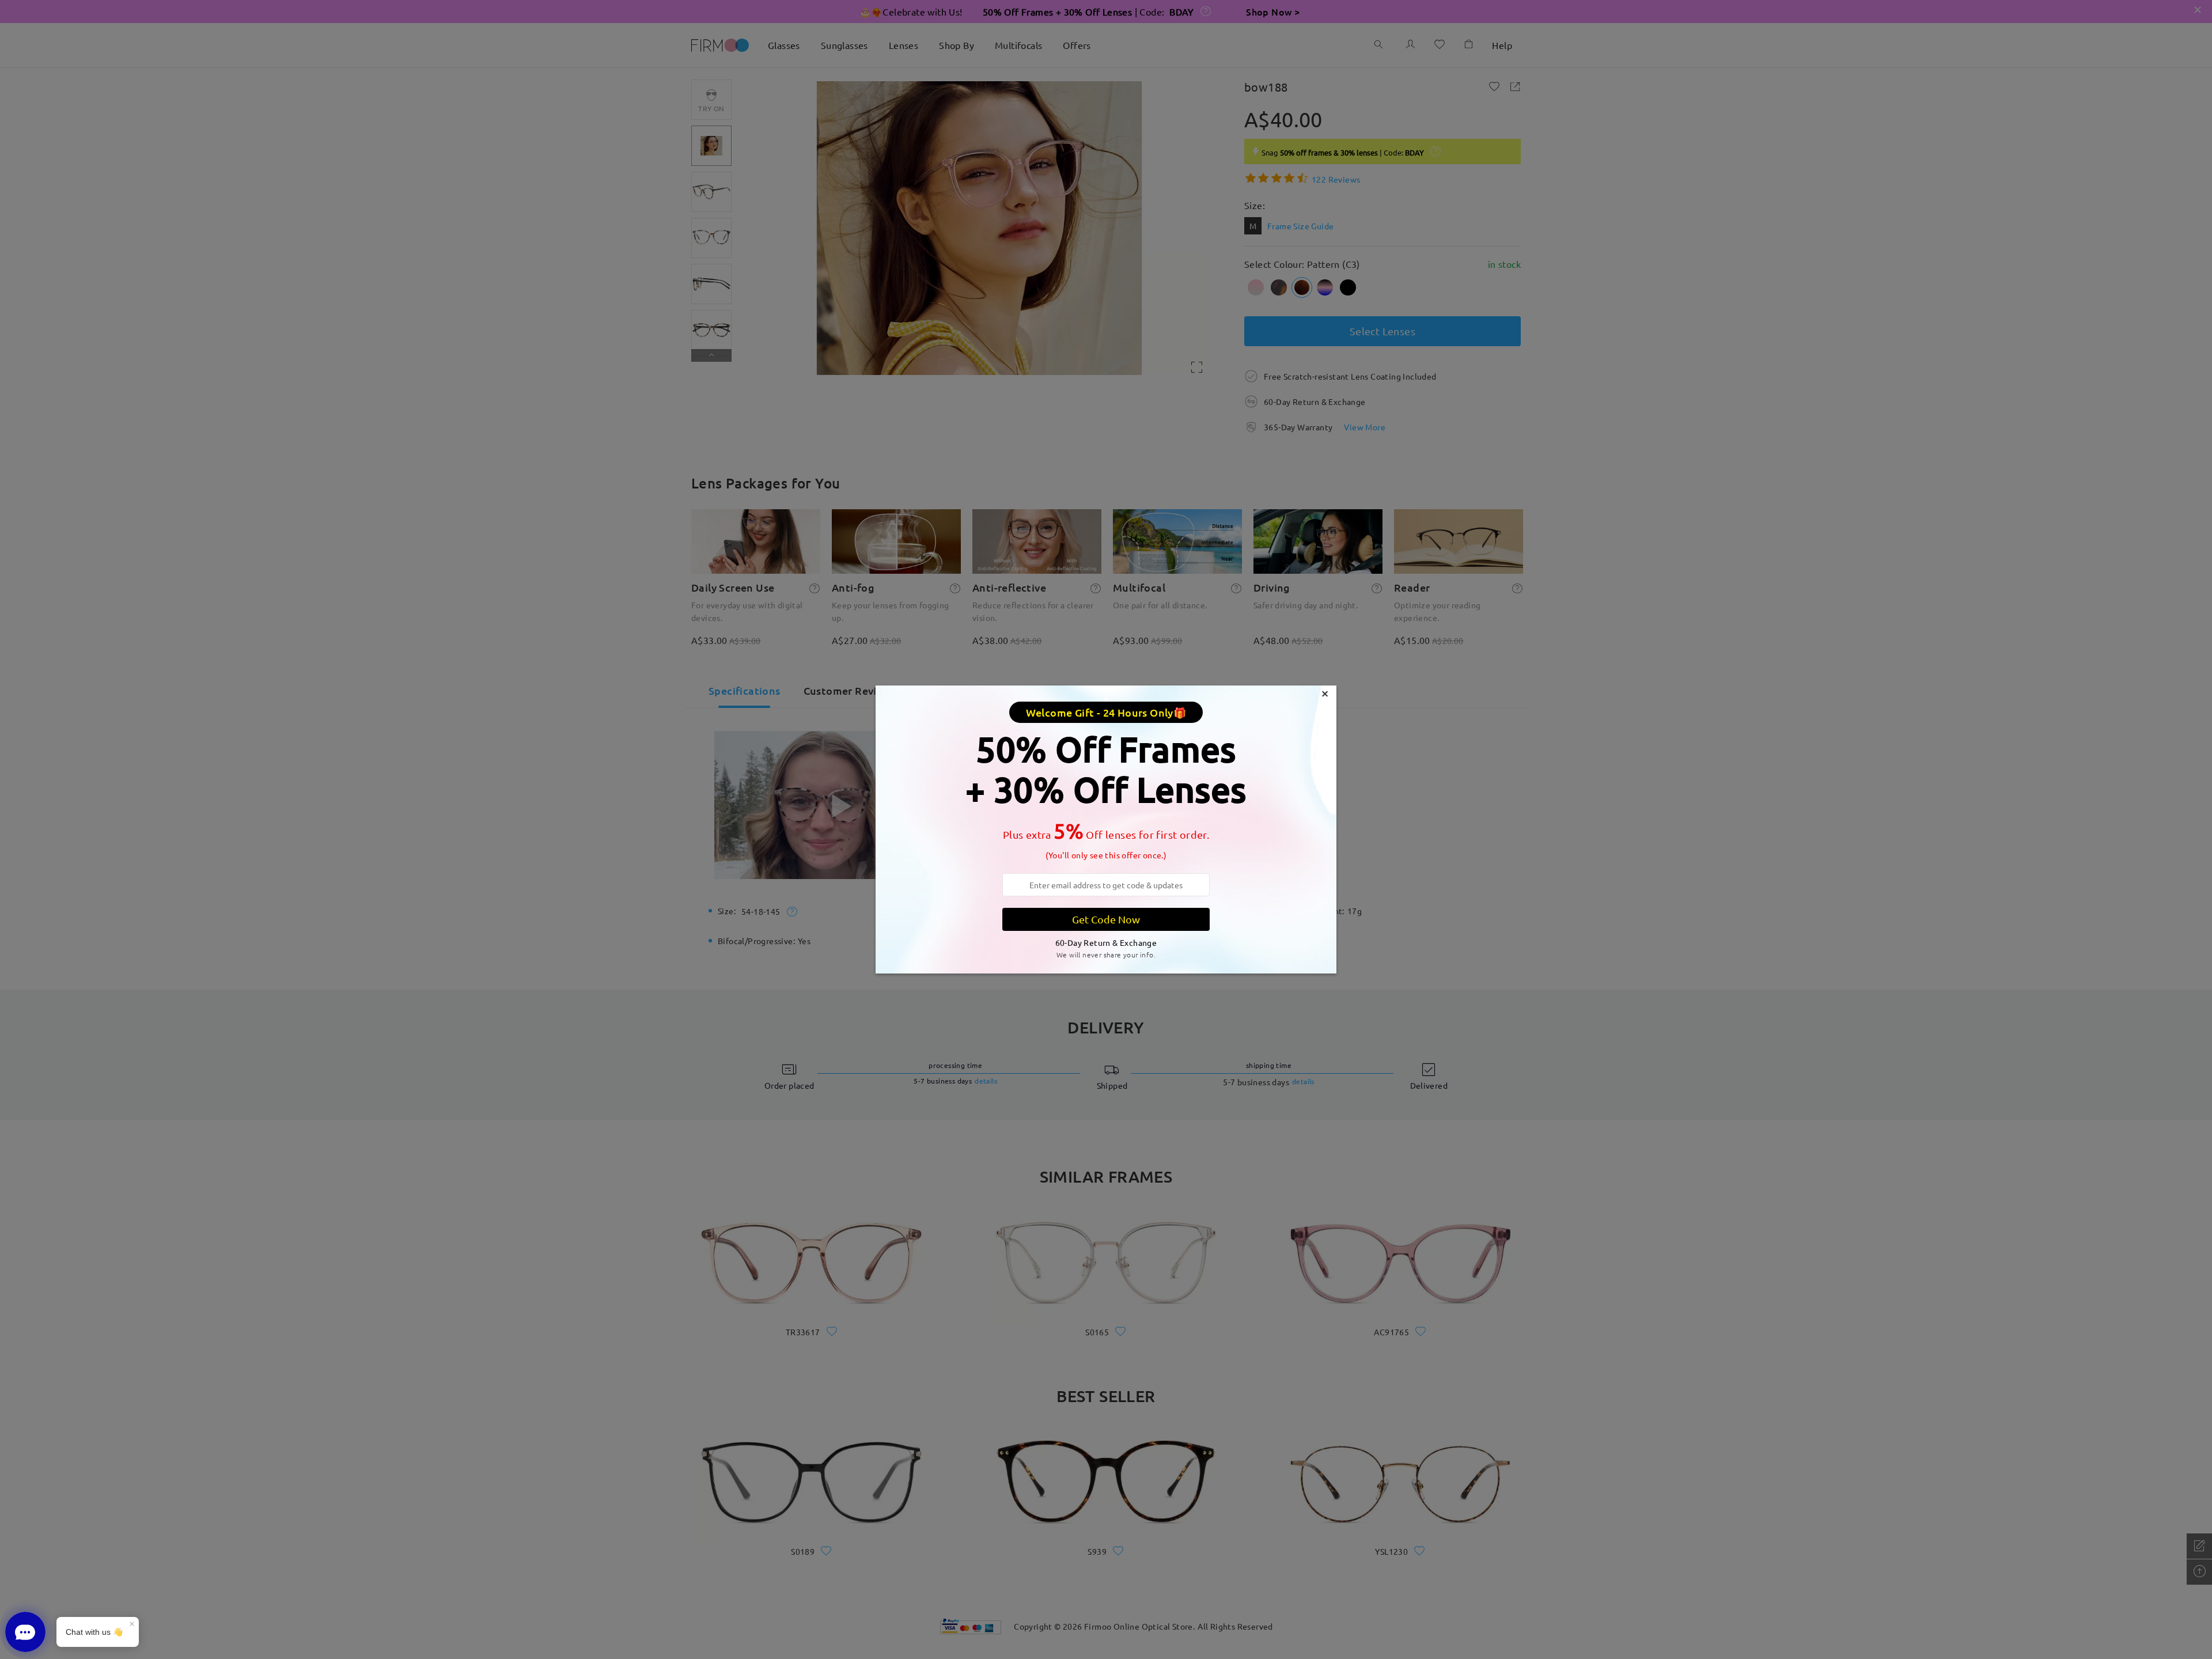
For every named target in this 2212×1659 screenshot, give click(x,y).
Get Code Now (1106, 919)
